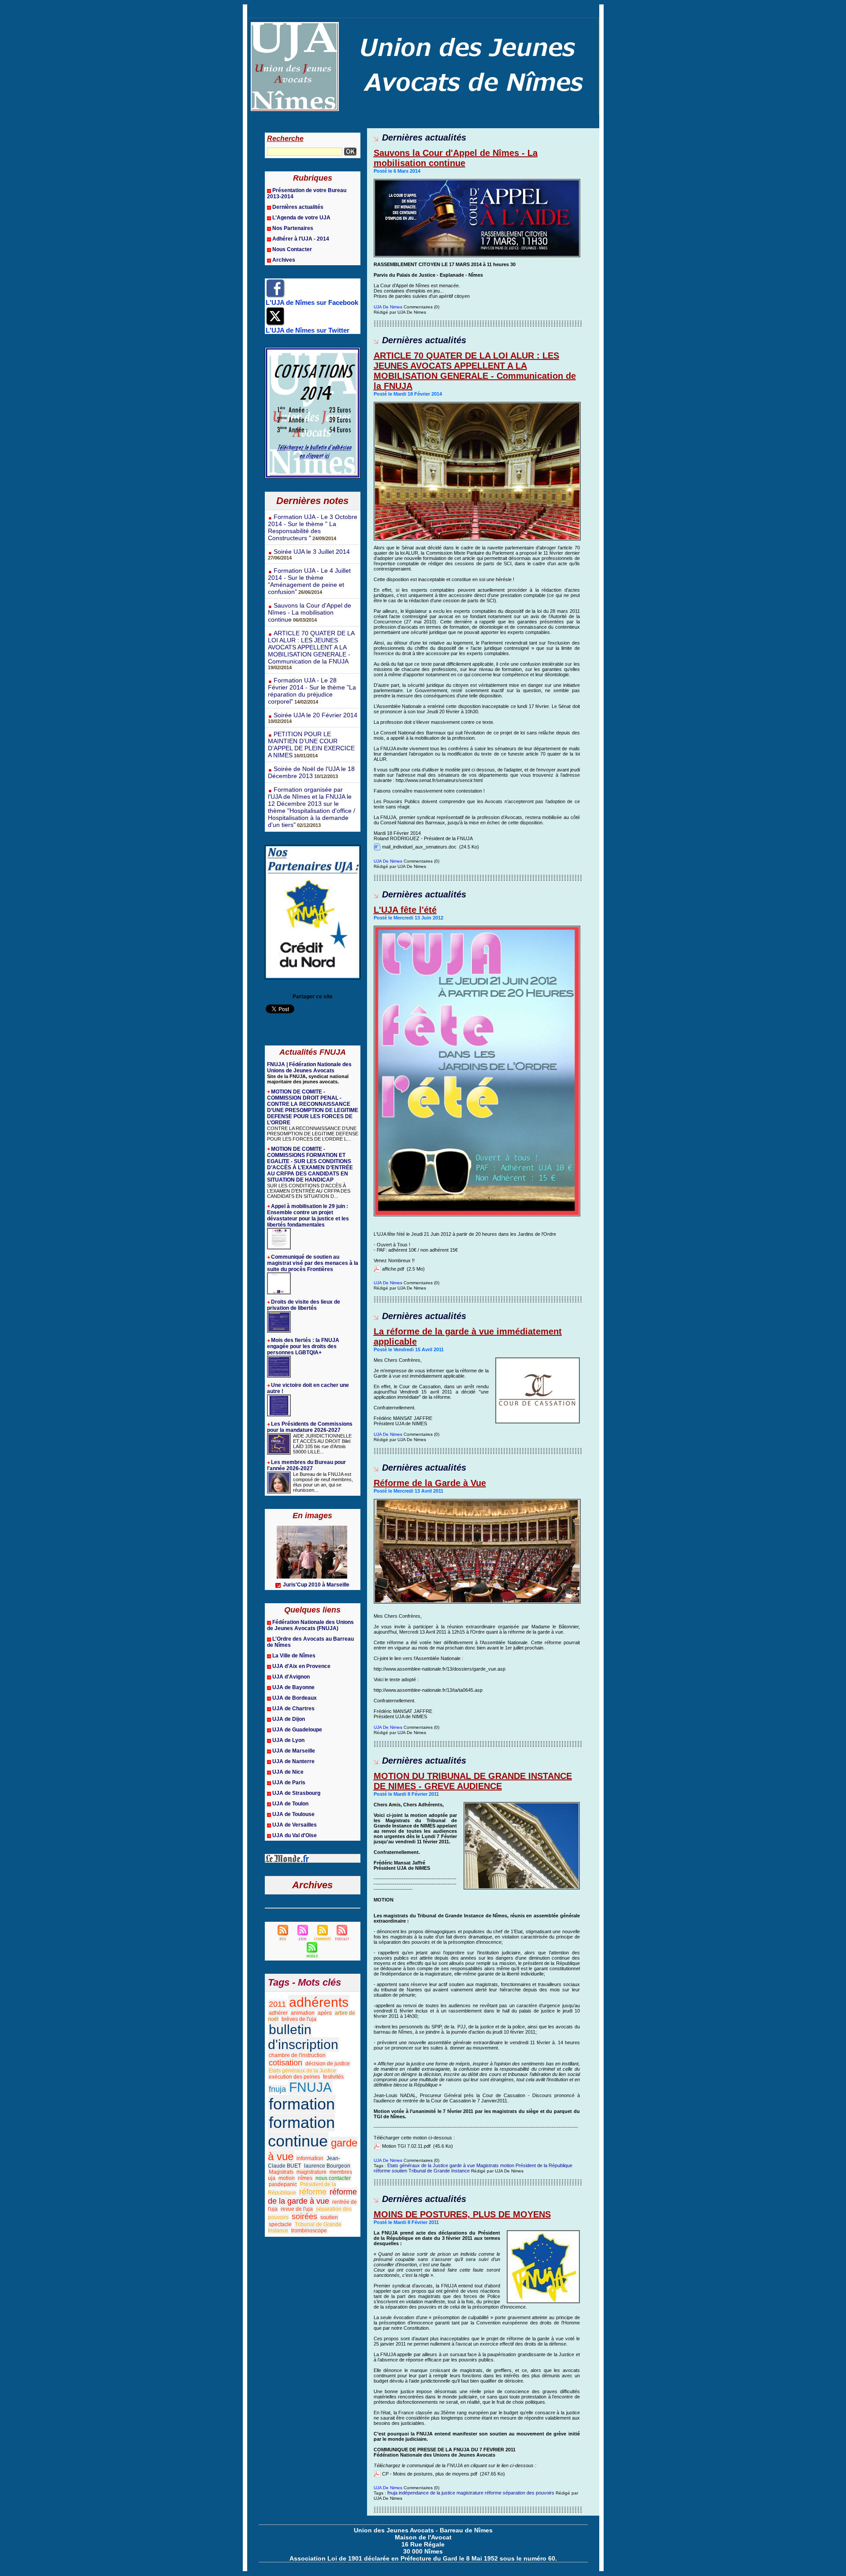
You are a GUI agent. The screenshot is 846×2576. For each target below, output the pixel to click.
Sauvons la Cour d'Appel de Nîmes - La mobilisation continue (310, 612)
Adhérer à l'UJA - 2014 (301, 239)
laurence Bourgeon (327, 2166)
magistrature (312, 2172)
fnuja (277, 2089)
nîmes (305, 2178)
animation (303, 2013)
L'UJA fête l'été (405, 910)
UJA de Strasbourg (296, 1793)
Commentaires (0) (421, 307)
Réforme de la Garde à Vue (430, 1483)
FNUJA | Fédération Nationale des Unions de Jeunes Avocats (309, 1067)
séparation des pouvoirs (529, 2493)
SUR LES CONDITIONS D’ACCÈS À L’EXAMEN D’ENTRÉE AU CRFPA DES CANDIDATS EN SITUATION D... (309, 1191)
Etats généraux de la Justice (302, 2071)
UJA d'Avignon (291, 1677)
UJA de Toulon (290, 1804)
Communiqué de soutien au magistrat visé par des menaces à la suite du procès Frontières (313, 1263)
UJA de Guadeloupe (297, 1730)
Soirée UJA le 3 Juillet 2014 (312, 552)
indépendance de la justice (427, 2493)
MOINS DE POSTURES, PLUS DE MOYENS (462, 2214)
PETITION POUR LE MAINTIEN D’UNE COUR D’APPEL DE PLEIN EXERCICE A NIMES (311, 745)
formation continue (301, 2132)
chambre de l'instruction (297, 2055)
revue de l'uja (297, 2209)
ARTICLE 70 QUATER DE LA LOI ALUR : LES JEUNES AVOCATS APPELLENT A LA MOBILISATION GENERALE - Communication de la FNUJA (311, 647)
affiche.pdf (393, 1269)
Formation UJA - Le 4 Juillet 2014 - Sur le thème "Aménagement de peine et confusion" (309, 581)
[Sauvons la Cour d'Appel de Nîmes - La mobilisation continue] (477, 182)
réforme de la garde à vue (312, 2196)
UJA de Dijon (289, 1719)
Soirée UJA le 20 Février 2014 (315, 715)
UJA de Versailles (295, 1825)
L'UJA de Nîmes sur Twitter (308, 330)
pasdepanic (283, 2184)
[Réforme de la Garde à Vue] (477, 1501)
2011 (277, 2004)
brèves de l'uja (299, 2019)
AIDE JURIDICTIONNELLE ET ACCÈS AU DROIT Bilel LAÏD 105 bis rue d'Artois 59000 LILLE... (322, 1444)
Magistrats (281, 2172)
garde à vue (462, 2165)
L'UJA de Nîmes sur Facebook (312, 302)
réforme (313, 2192)
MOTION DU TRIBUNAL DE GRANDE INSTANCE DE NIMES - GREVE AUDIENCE (473, 1781)
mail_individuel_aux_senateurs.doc (419, 847)
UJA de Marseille (294, 1751)
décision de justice (328, 2064)
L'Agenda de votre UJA (301, 218)
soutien (329, 2217)
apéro (325, 2013)
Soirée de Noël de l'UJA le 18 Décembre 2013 (311, 772)
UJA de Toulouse (293, 1814)
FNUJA (310, 2087)
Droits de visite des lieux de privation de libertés (304, 1305)
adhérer (278, 2013)
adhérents (319, 2002)
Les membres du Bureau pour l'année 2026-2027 (306, 1465)
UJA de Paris (289, 1783)
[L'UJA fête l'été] (477, 928)
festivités (333, 2077)
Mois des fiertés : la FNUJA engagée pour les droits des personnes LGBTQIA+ (303, 1346)
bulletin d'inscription (303, 2037)
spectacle (280, 2224)
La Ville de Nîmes (294, 1656)
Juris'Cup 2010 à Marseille (316, 1585)
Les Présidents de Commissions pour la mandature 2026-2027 (310, 1427)
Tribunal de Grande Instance (439, 2171)
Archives (284, 260)
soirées (304, 2216)
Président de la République (544, 2165)
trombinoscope (309, 2231)
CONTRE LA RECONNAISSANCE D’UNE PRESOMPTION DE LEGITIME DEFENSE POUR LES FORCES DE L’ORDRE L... (313, 1134)
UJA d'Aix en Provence (301, 1666)
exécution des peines (294, 2077)
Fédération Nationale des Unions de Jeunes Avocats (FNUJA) (310, 1625)
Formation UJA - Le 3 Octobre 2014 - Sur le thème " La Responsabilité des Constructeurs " (313, 527)
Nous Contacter (292, 249)
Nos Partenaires (293, 228)
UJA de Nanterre (293, 1761)
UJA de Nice (288, 1772)
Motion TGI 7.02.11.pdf (406, 2146)
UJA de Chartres (293, 1709)
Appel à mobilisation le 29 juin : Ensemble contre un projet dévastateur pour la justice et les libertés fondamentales (308, 1216)
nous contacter (333, 2178)
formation (302, 2104)
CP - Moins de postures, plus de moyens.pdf (430, 2474)
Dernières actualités (298, 207)
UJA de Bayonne (293, 1687)
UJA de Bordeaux (295, 1698)
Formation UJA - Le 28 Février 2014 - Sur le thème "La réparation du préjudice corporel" (312, 691)
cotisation (286, 2063)
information (310, 2158)
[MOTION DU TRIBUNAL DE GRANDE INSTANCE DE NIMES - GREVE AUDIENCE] (522, 1805)
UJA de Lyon (288, 1740)
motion (287, 2178)
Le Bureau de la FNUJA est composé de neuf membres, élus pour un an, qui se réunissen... (323, 1482)
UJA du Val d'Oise (295, 1835)
